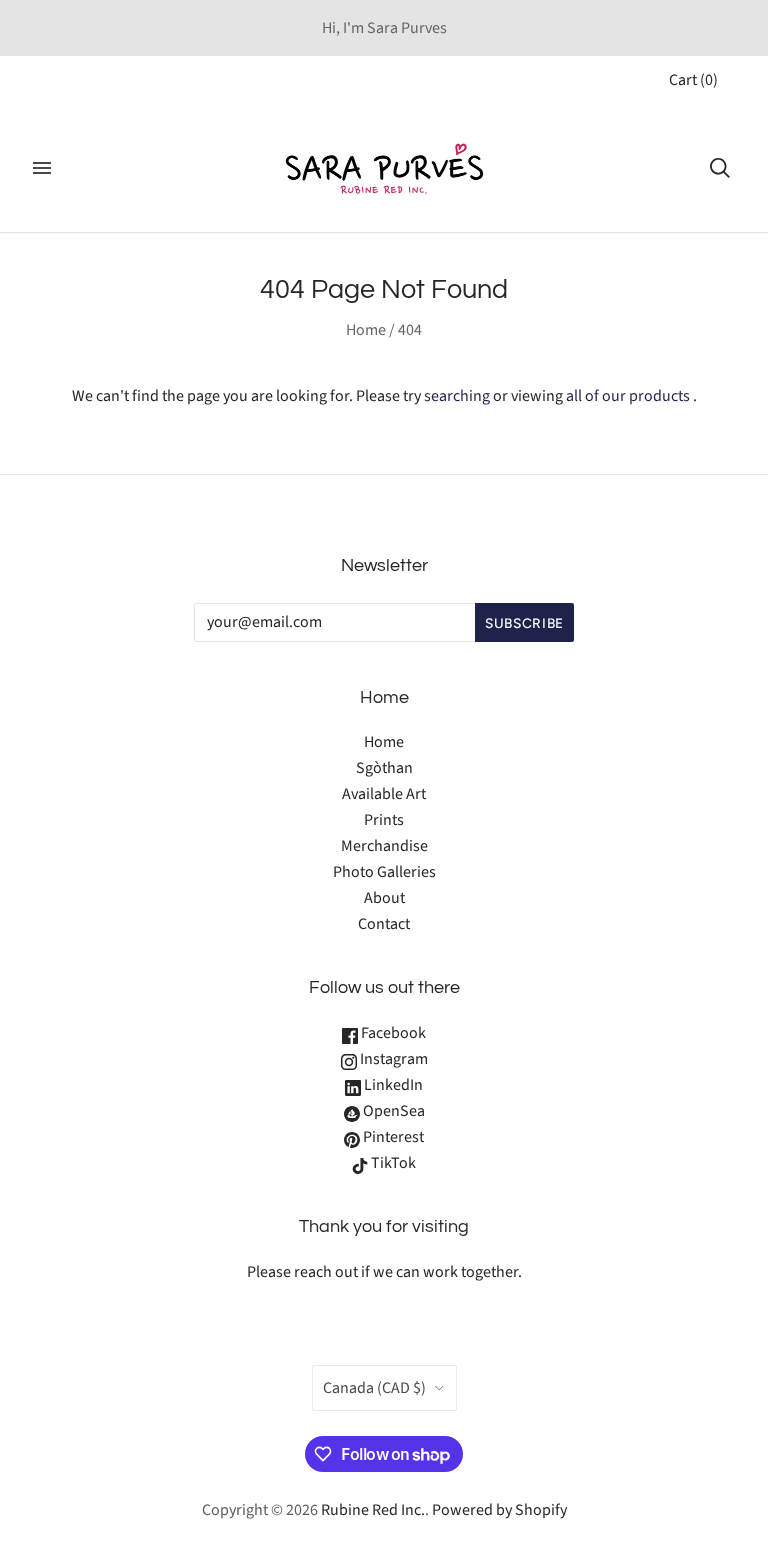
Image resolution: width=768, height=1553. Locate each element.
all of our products (628, 396)
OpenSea (392, 1111)
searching (457, 396)
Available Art (384, 794)
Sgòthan (384, 768)
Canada (374, 1388)
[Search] (720, 168)
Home (366, 330)
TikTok (392, 1163)
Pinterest (392, 1137)
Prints (384, 820)
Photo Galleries (384, 872)
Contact (384, 924)
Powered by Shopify (499, 1510)
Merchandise (384, 846)
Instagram (392, 1059)
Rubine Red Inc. (373, 1510)
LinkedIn (392, 1085)
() (693, 80)
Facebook (392, 1033)
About (384, 898)
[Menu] (42, 168)
